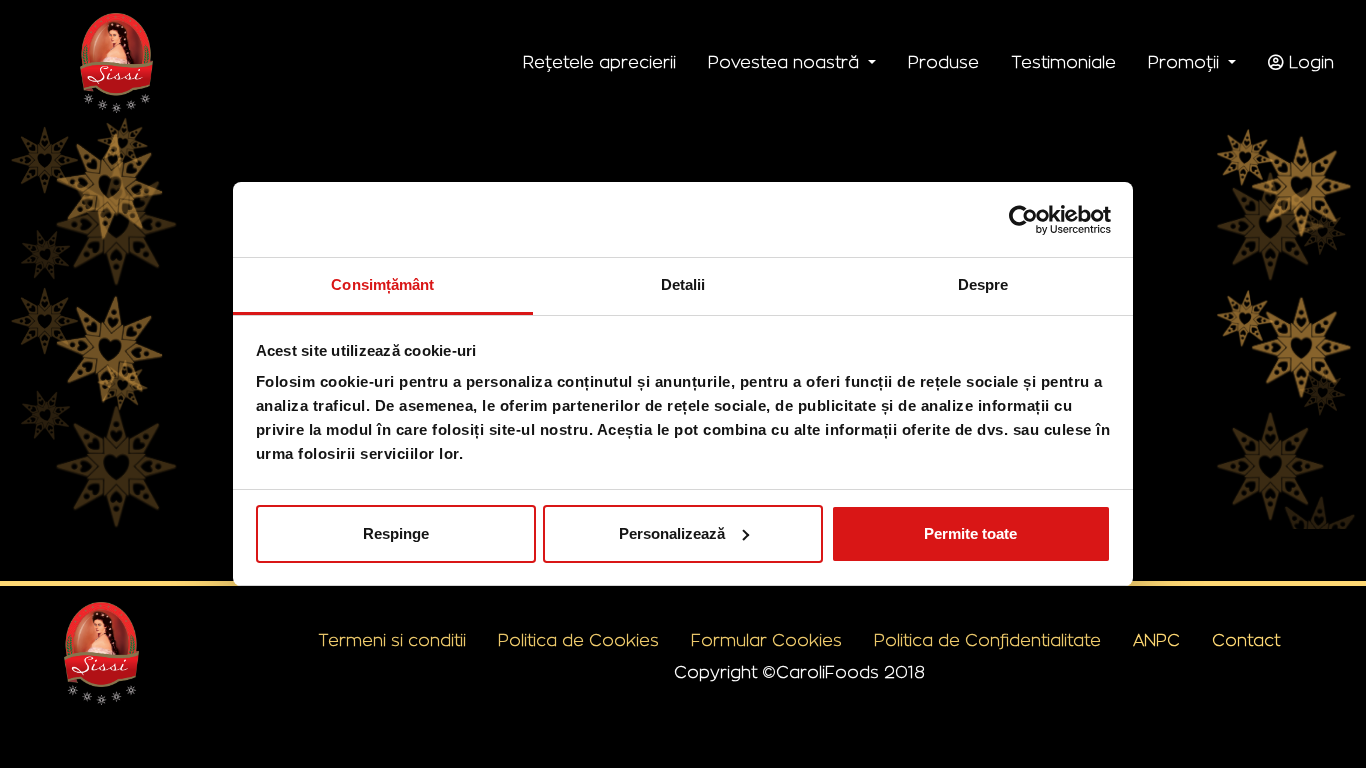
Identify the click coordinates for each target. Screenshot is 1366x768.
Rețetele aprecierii (599, 63)
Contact (1246, 641)
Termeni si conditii (392, 641)
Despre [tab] (983, 284)
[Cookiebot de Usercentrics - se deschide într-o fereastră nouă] (1023, 220)
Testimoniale (1063, 63)
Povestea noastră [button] (786, 63)
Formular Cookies (766, 641)
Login (1309, 63)
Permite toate (970, 533)
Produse (943, 63)
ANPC (1156, 641)
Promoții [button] (1186, 63)
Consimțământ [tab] (382, 284)
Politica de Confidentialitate (987, 641)
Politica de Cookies (578, 641)
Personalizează (672, 533)
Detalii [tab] (683, 284)
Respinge (396, 533)
